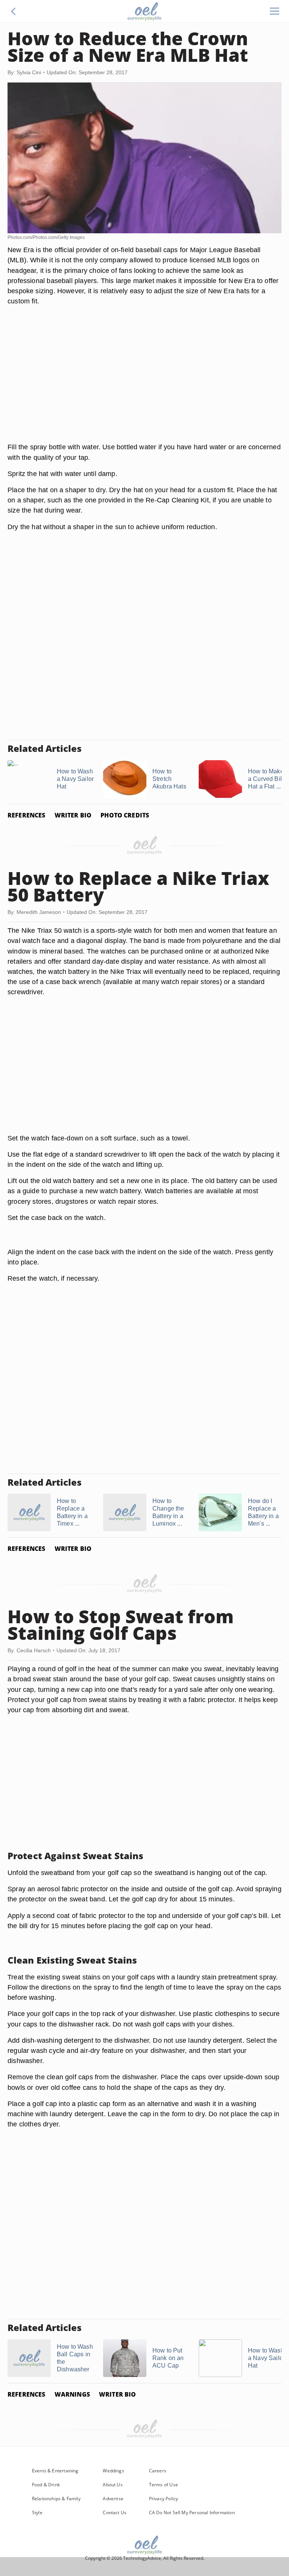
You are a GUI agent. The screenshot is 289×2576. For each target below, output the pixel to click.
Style (37, 2512)
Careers (158, 2471)
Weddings (113, 2471)
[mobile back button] (14, 11)
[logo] (144, 11)
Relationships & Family (56, 2499)
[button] (14, 11)
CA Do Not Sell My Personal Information (192, 2512)
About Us (113, 2485)
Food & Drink (46, 2485)
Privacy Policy (164, 2499)
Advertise (113, 2499)
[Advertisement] (144, 383)
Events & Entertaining (55, 2471)
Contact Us (115, 2512)
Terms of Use (164, 2485)
